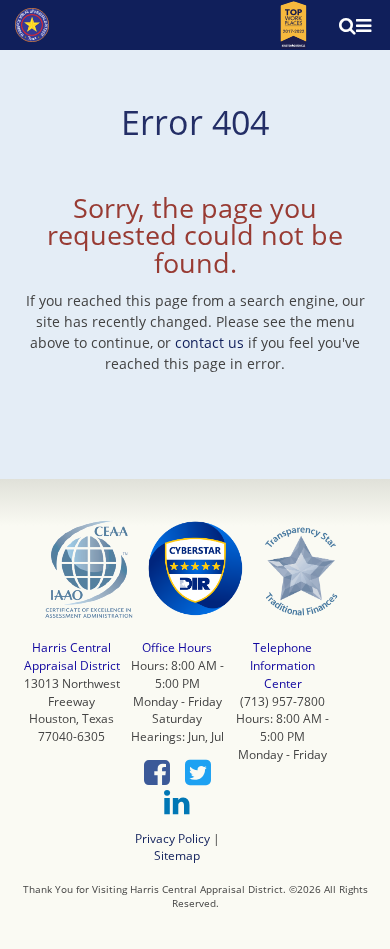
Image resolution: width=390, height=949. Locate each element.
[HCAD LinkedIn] (177, 803)
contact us (209, 342)
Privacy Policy (172, 838)
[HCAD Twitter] (198, 773)
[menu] (363, 25)
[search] (335, 25)
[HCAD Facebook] (157, 773)
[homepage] (32, 25)
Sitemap (177, 855)
